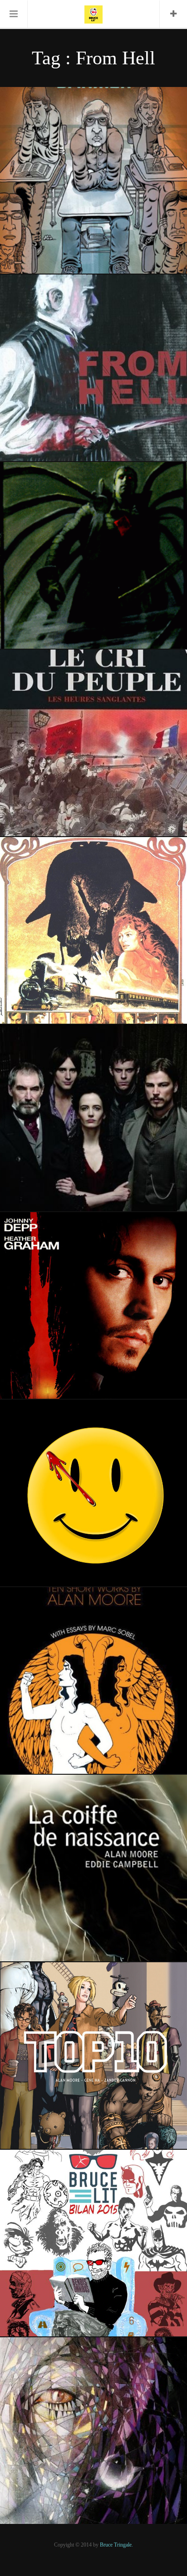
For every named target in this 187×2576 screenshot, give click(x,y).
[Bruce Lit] (93, 14)
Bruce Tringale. (116, 2545)
